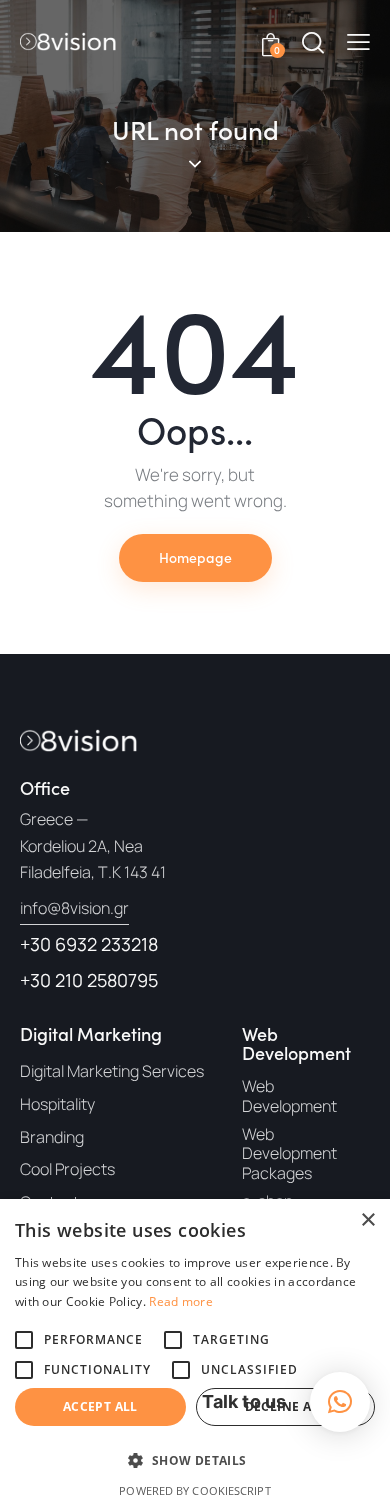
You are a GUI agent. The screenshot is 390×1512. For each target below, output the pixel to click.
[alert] (195, 1355)
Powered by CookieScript (194, 1490)
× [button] (367, 1220)
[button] (358, 42)
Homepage (195, 557)
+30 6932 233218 (89, 944)
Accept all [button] (100, 1406)
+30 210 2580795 (89, 980)
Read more (181, 1301)
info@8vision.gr (74, 908)
